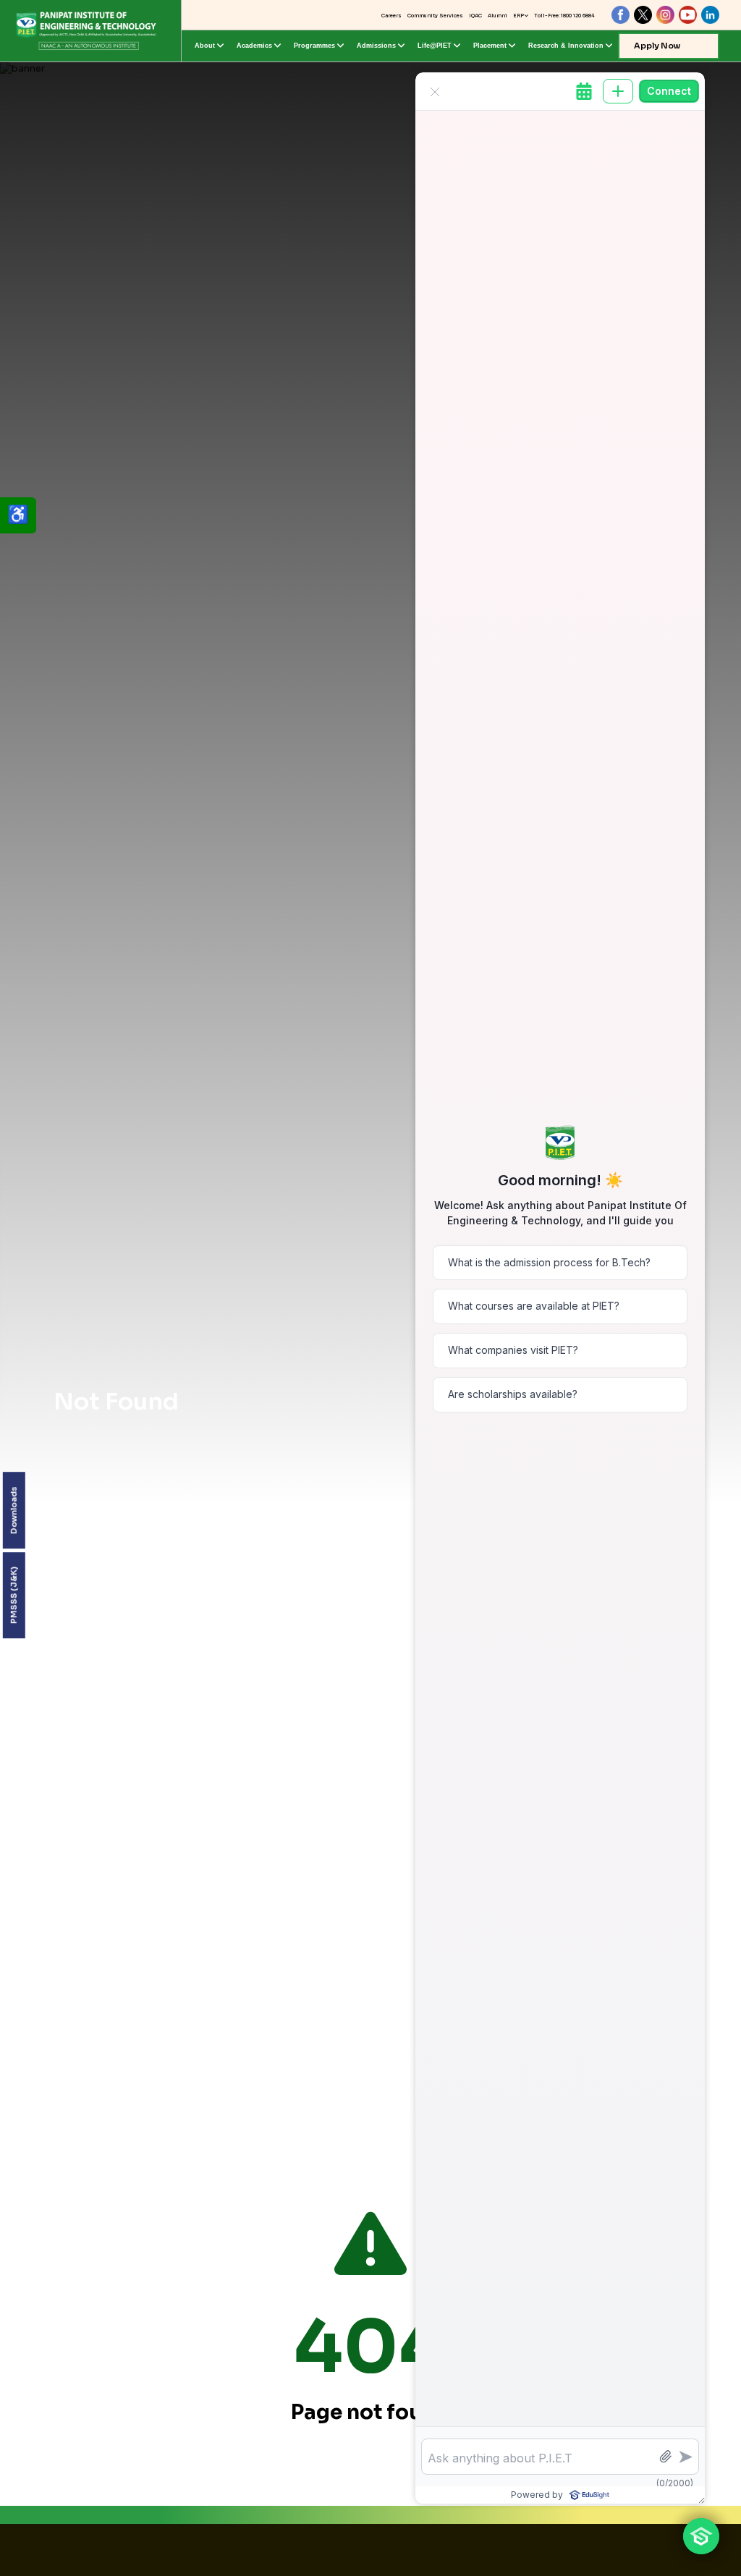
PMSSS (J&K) (14, 1595)
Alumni (497, 16)
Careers (391, 16)
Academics (254, 46)
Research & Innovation (566, 46)
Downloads (14, 1510)
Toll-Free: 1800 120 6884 (564, 16)
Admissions (376, 46)
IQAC (475, 16)
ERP (518, 16)
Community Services (435, 16)
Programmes (314, 46)
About (205, 46)
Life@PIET (435, 46)
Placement (490, 46)
